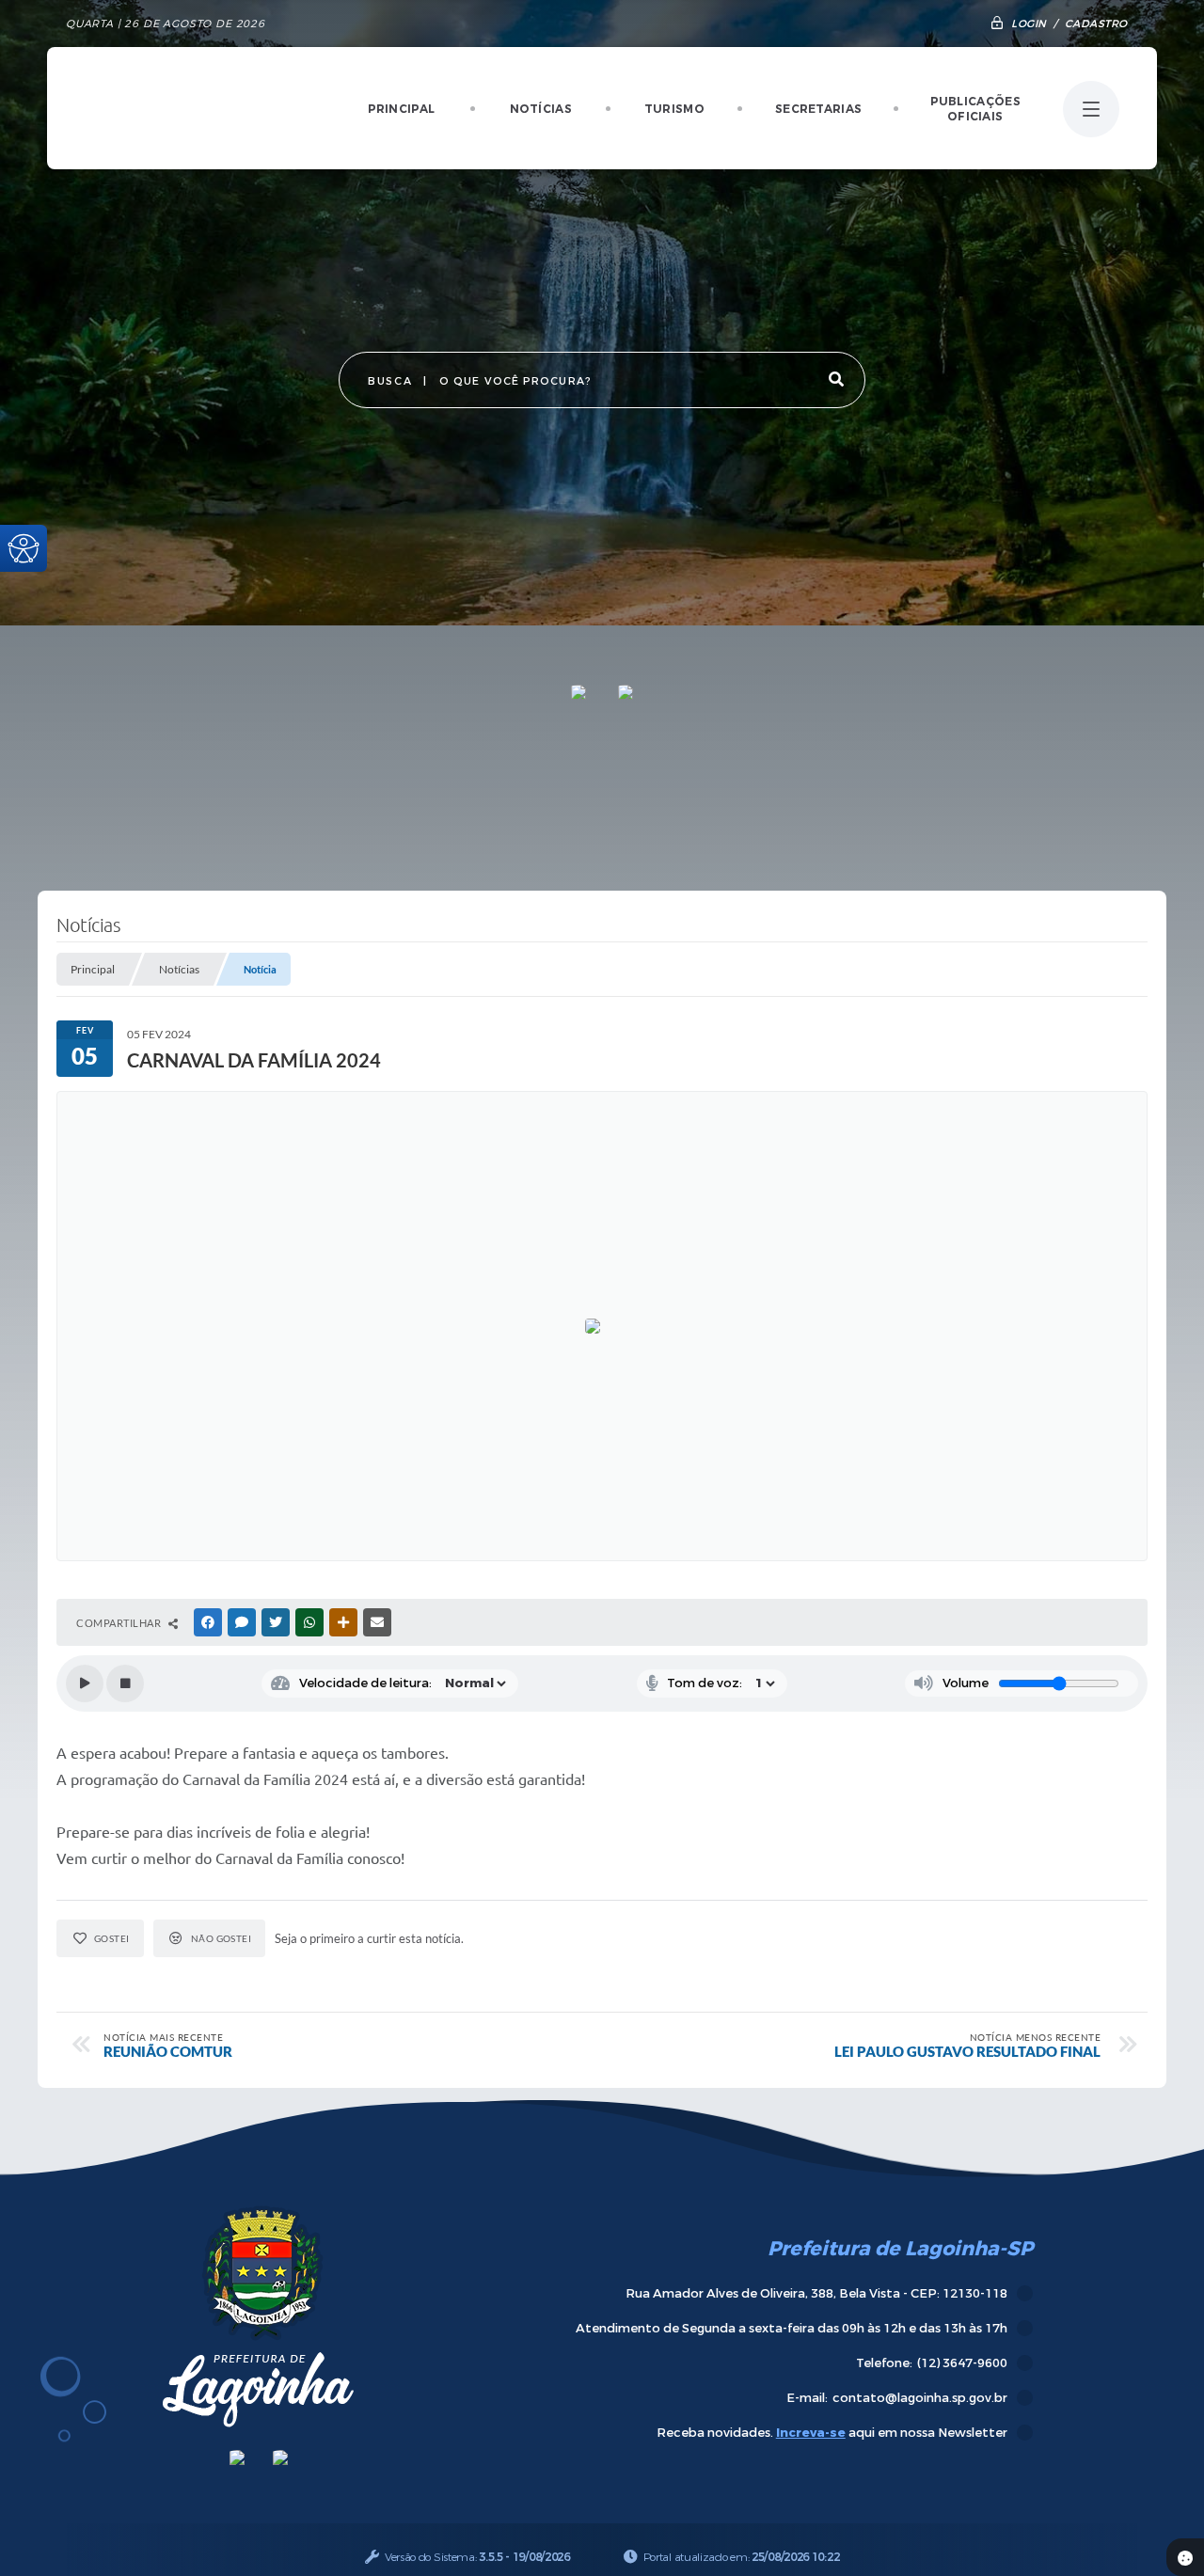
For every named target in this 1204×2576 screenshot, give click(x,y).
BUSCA (390, 381)
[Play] (85, 1683)
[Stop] (125, 1683)
